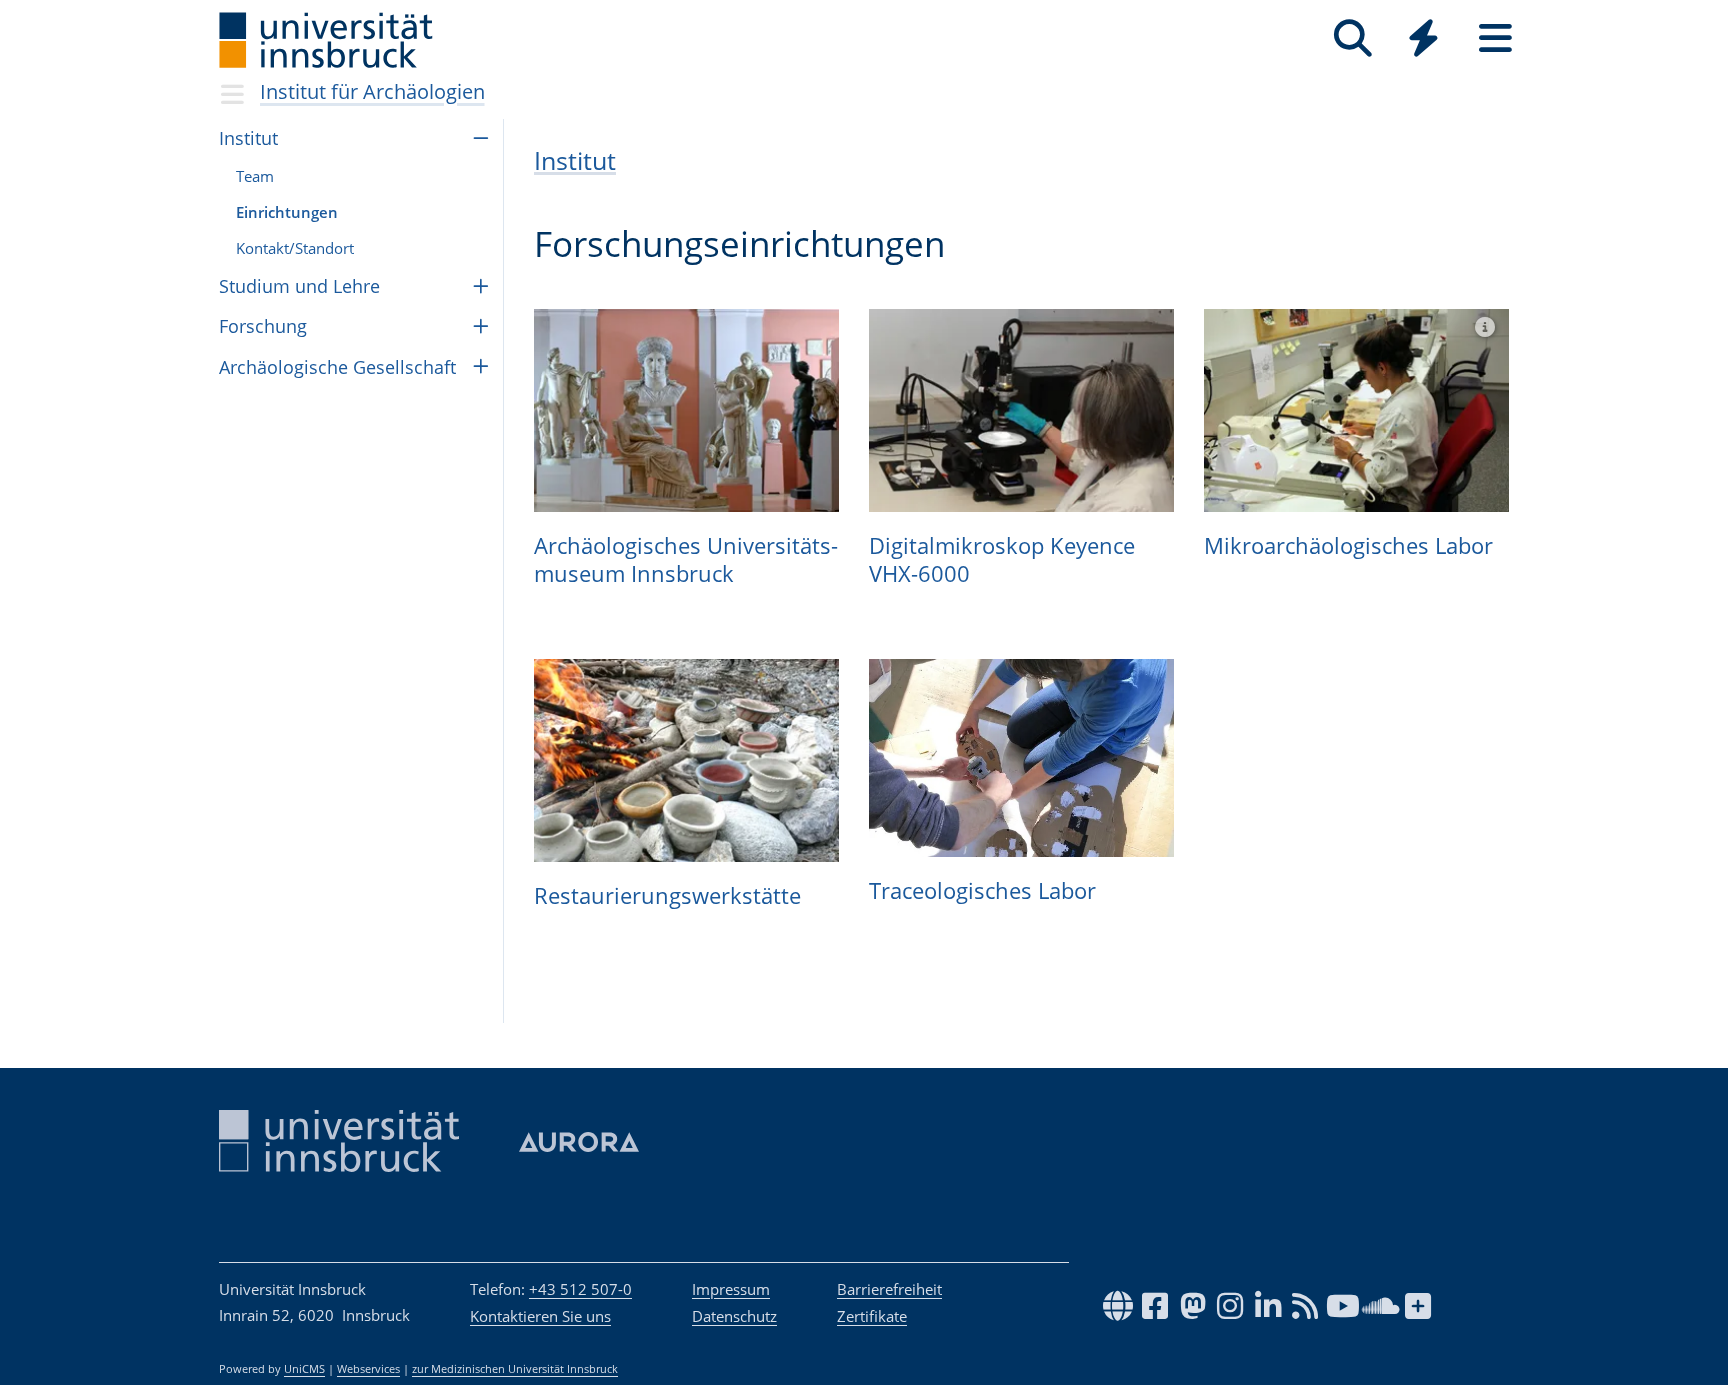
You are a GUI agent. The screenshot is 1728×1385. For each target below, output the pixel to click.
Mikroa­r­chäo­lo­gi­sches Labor (1348, 545)
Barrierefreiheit (889, 1289)
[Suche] (1352, 38)
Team (255, 176)
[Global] (1424, 40)
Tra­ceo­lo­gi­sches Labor (982, 890)
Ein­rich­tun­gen (287, 212)
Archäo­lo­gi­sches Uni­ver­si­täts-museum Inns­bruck (686, 559)
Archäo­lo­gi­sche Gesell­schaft (337, 367)
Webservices (368, 1369)
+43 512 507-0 (580, 1289)
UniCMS (304, 1369)
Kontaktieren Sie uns (540, 1316)
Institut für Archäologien (372, 91)
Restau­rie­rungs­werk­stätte (667, 895)
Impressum (731, 1289)
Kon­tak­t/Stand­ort (295, 248)
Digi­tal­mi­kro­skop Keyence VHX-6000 (1002, 559)
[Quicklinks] (1423, 38)
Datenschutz (734, 1316)
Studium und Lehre (299, 286)
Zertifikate (872, 1316)
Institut (575, 160)
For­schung (263, 326)
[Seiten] (1495, 38)
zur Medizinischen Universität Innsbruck (515, 1369)
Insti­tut (248, 138)
